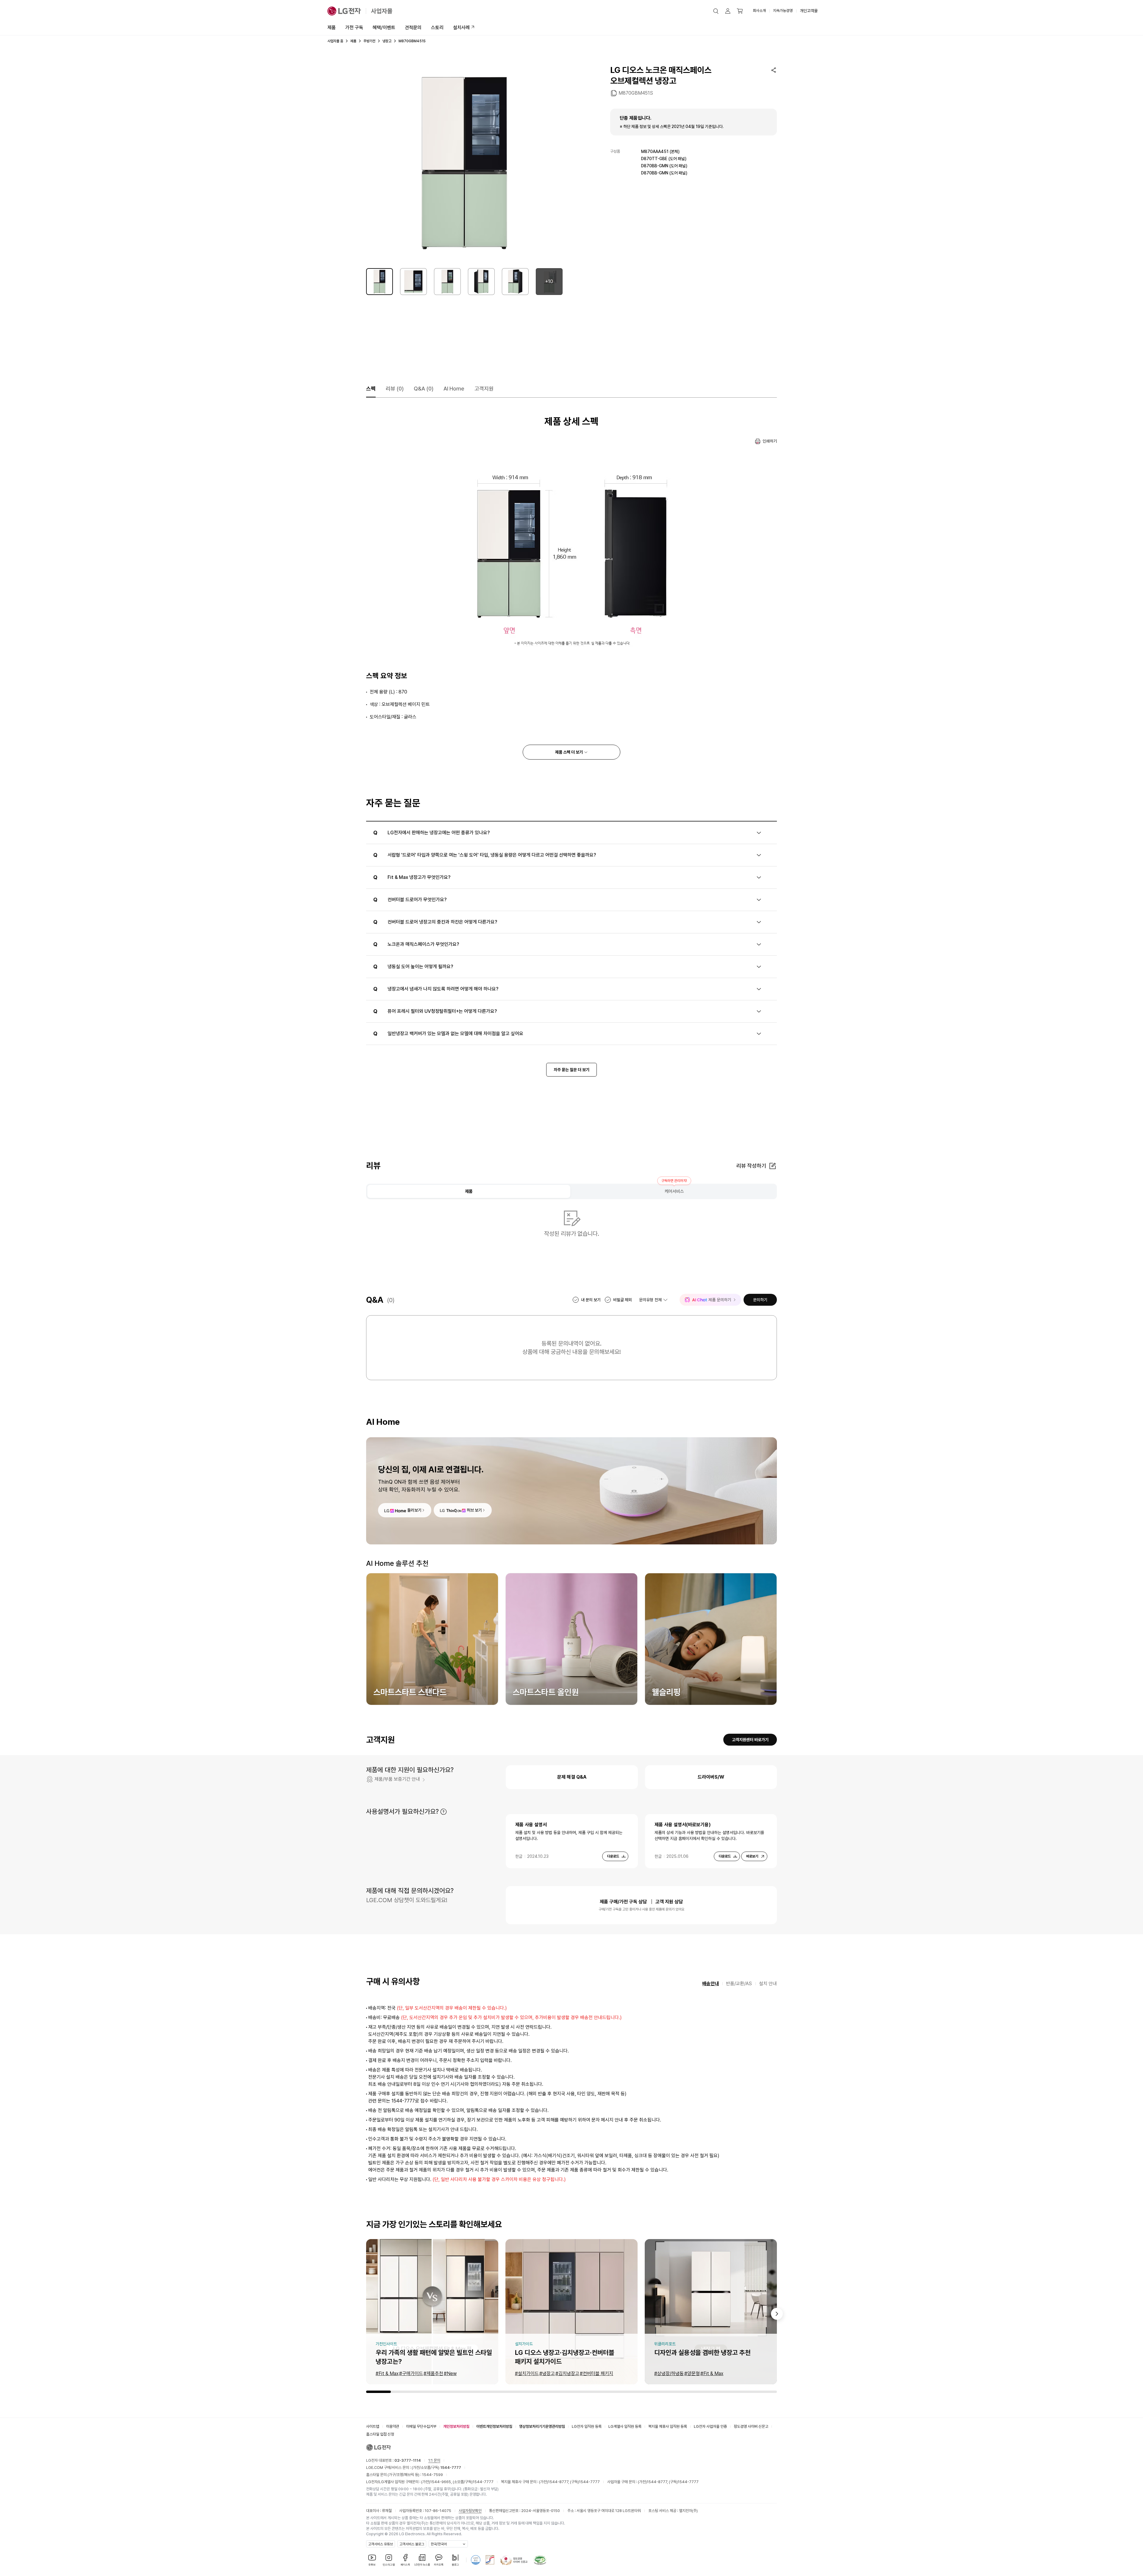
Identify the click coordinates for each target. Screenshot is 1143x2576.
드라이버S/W (711, 1777)
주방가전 (369, 41)
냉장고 (387, 41)
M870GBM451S (636, 93)
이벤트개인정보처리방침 (494, 2426)
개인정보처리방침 (456, 2426)
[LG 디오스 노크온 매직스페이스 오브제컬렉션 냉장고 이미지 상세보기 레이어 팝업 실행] (464, 163)
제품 (332, 28)
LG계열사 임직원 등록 (625, 2426)
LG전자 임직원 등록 (587, 2426)
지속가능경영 (783, 11)
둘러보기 (414, 1510)
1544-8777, (559, 2482)
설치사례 (461, 28)
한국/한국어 (439, 2544)
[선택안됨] (413, 282)
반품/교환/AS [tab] (739, 1984)
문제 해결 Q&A (572, 1777)
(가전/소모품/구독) (436, 2468)
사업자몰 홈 (335, 41)
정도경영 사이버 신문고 (751, 2426)
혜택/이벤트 (384, 28)
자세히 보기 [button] (444, 1812)
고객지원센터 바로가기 (750, 1740)
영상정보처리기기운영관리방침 (542, 2426)
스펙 (371, 389)
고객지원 (484, 389)
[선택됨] (380, 282)
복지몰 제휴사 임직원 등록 (668, 2426)
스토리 (437, 28)
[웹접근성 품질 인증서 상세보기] (540, 2560)
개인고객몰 (809, 11)
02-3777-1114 (408, 2460)
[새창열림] (476, 2560)
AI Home (454, 389)
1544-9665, (441, 2482)
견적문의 (413, 28)
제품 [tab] (469, 1191)
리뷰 (395, 389)
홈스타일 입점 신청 (380, 2434)
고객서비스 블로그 (412, 2544)
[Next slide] (777, 2314)
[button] (716, 11)
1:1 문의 (434, 2460)
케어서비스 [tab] (674, 1191)
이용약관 (393, 2426)
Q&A (424, 389)
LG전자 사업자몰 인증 (710, 2426)
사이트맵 (373, 2426)
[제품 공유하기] (774, 70)
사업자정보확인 (470, 2511)
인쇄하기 (770, 441)
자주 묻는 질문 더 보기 (571, 1070)
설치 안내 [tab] (768, 1984)
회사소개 (759, 11)
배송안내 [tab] (711, 1984)
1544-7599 (432, 2475)
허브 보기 (474, 1510)
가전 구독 (354, 28)
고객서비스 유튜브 (381, 2544)
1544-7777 (483, 2482)
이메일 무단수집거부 (421, 2426)
